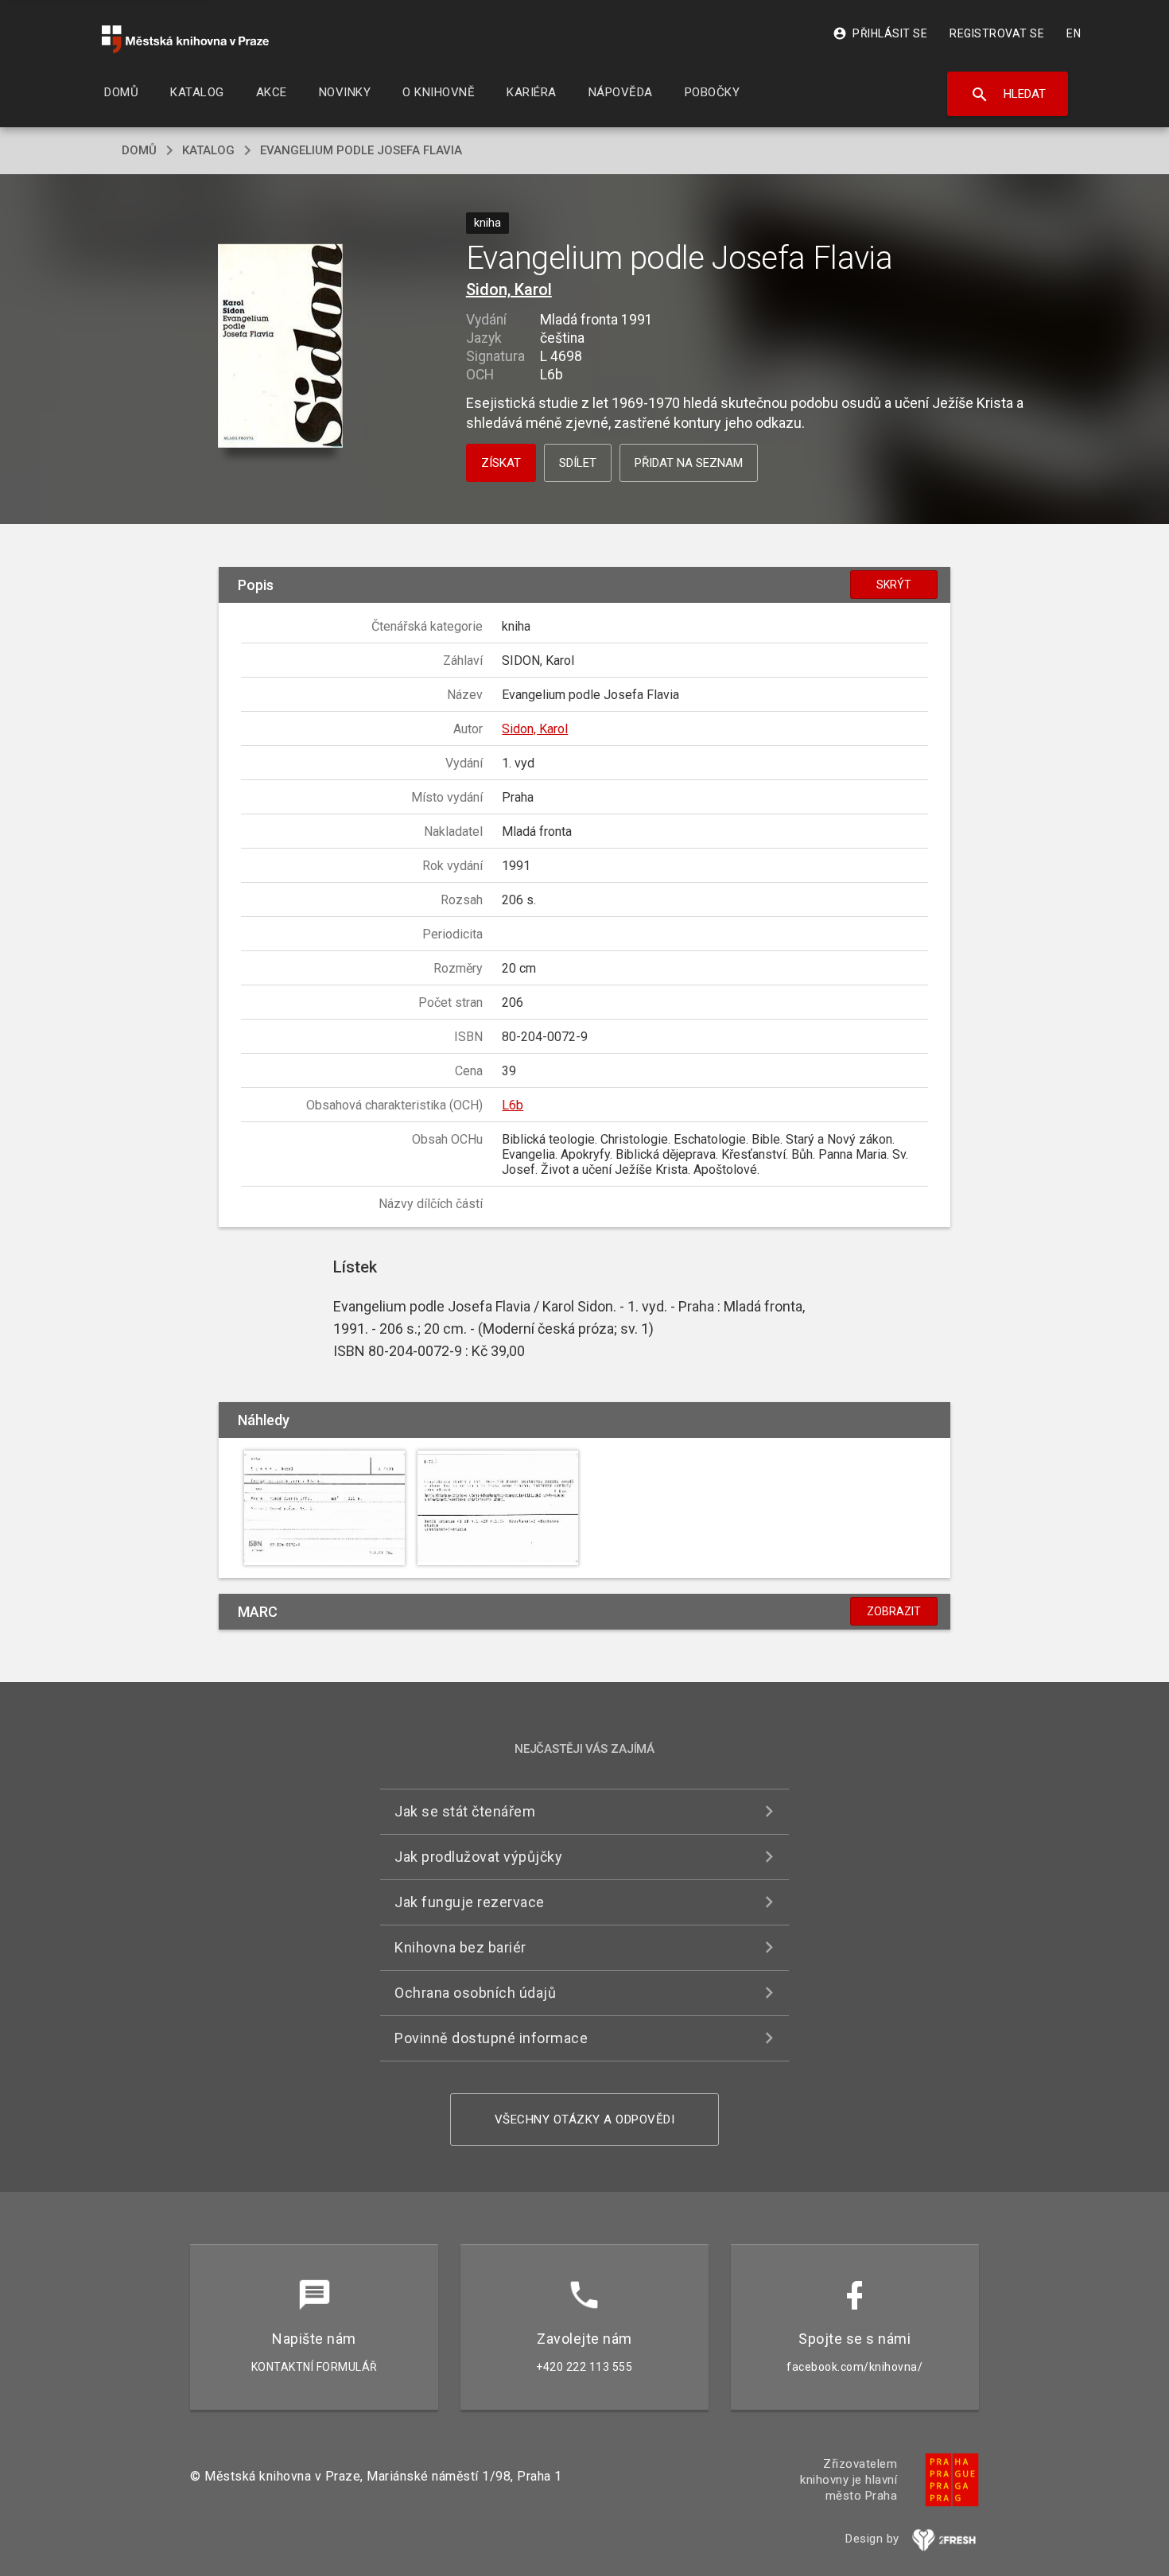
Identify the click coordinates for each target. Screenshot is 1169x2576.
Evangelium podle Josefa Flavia (361, 150)
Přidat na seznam (689, 463)
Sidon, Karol (509, 289)
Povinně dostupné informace (491, 2038)
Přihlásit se (880, 33)
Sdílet (578, 463)
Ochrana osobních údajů (475, 1993)
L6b (513, 1105)
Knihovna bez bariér (460, 1947)
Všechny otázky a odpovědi (585, 2119)
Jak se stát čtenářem (465, 1811)
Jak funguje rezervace (470, 1902)
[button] (280, 347)
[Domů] (185, 39)
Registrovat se (997, 33)
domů (139, 150)
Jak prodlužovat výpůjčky (478, 1857)
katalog (208, 150)
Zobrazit (894, 1611)
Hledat (1008, 95)
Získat (501, 463)
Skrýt (894, 585)
